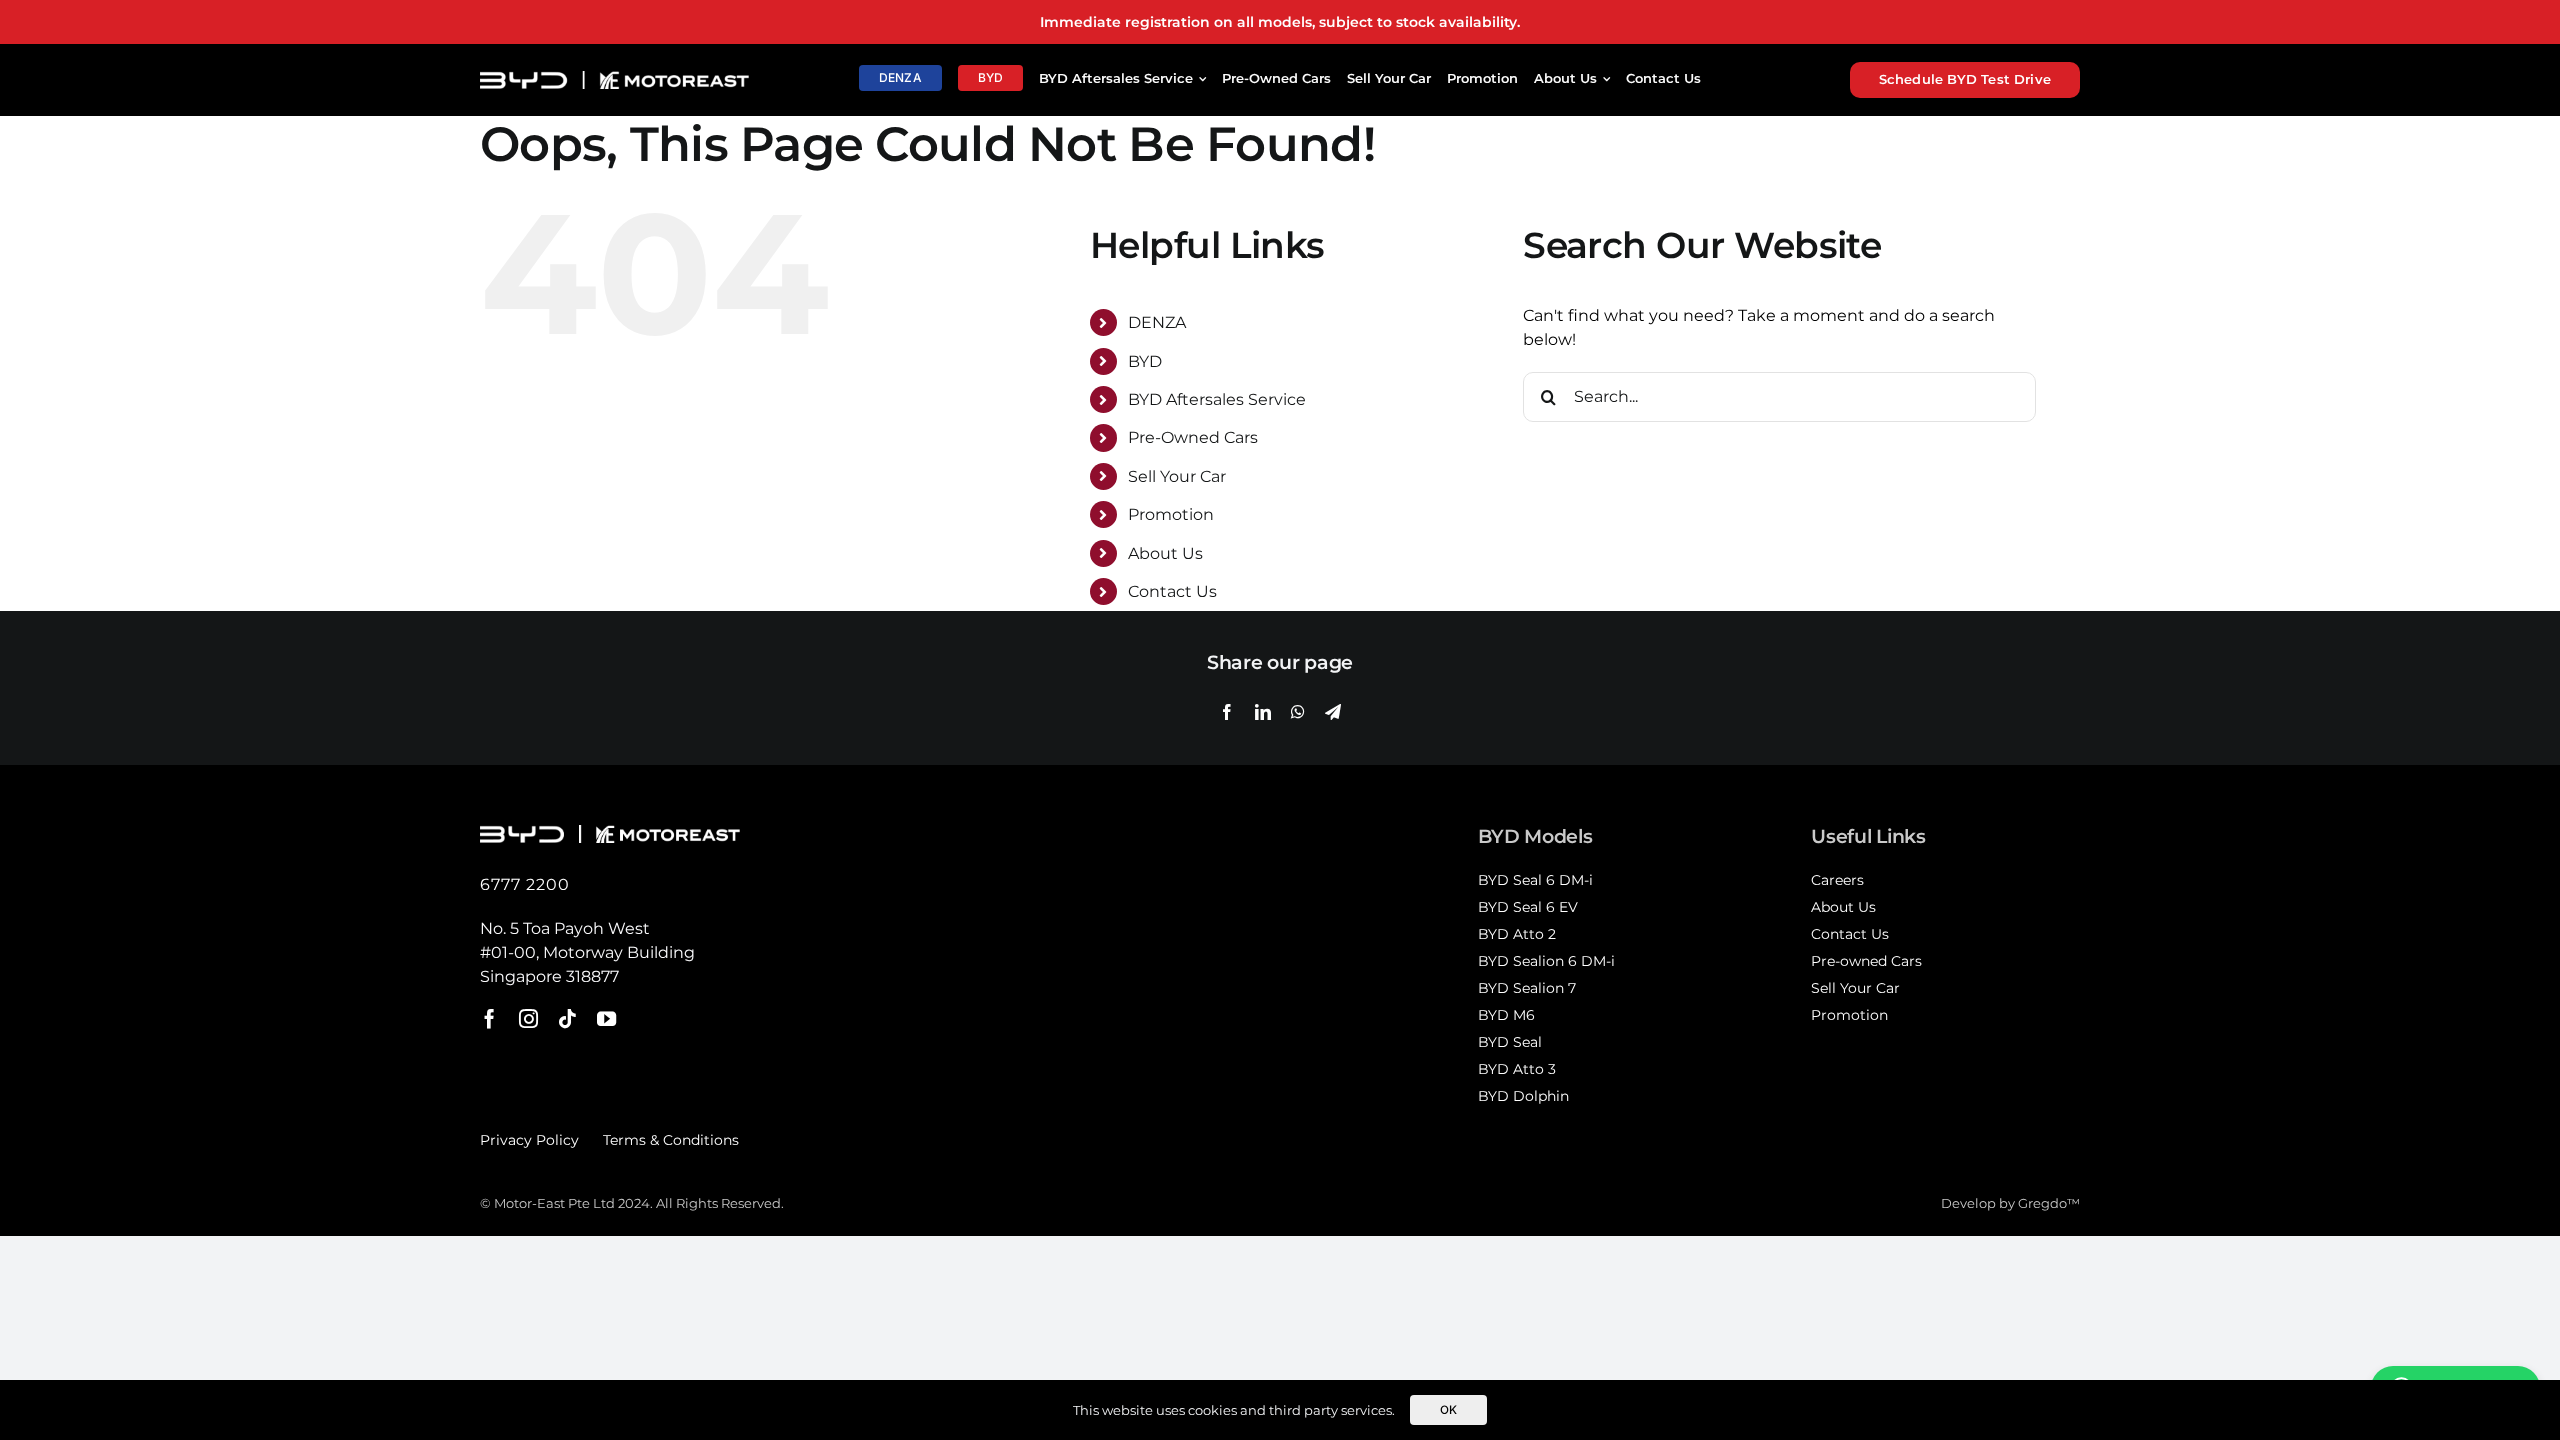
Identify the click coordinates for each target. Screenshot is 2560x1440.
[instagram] (528, 1018)
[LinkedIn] (1263, 712)
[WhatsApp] (1298, 712)
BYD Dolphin (1523, 1096)
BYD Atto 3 (1517, 1069)
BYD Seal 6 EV (1528, 907)
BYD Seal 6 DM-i (1535, 880)
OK (1448, 1410)
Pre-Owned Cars (1193, 437)
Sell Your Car (1177, 476)
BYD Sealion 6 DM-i (1546, 961)
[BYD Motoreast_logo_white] (614, 78)
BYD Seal (1510, 1042)
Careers (1837, 880)
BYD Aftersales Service (1217, 399)
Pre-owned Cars (1866, 961)
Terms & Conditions (671, 1140)
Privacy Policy (529, 1140)
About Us (1165, 553)
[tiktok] (567, 1018)
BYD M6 (1506, 1015)
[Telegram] (1333, 712)
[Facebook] (1227, 712)
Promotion (1171, 514)
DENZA (1157, 322)
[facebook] (489, 1018)
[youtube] (606, 1018)
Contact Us (1172, 591)
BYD (1145, 361)
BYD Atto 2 (1517, 934)
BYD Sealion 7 (1527, 988)
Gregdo (2042, 1203)
